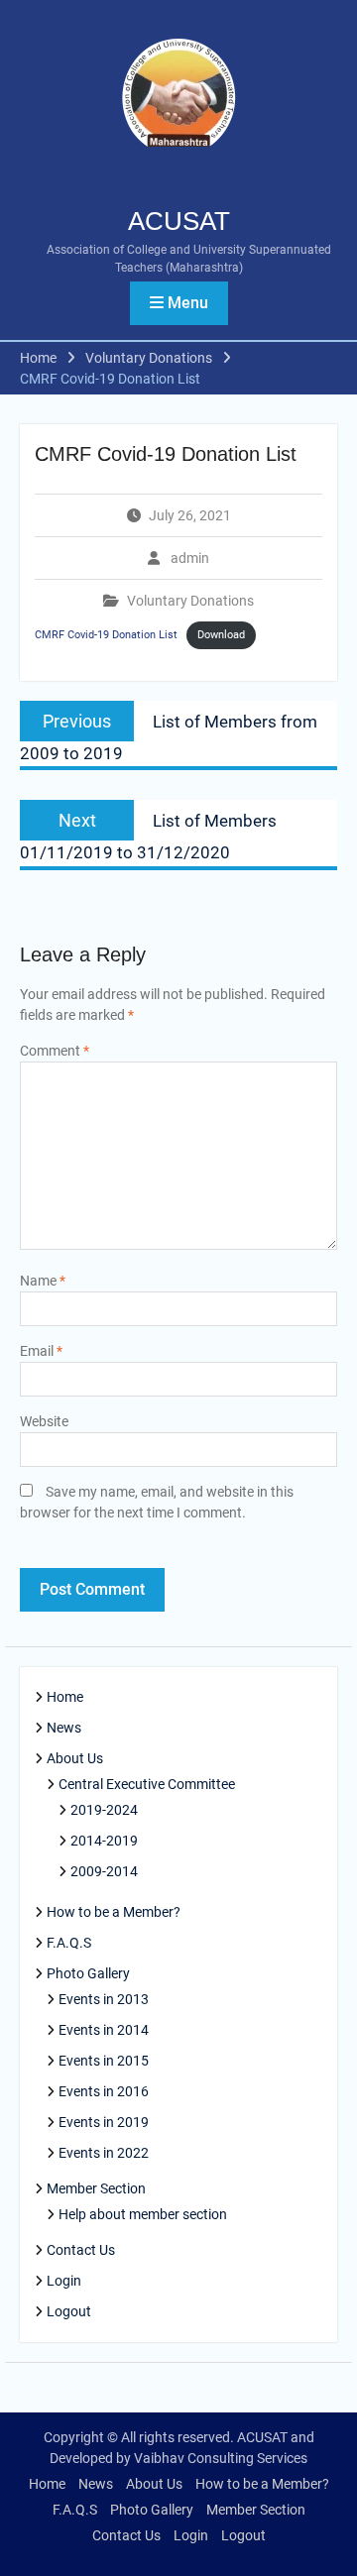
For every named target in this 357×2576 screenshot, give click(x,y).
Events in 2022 (104, 2153)
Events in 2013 (104, 1999)
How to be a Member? (114, 1912)
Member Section (96, 2188)
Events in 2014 (104, 2030)
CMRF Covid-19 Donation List (106, 635)
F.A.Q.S (69, 1943)
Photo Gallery (88, 1973)
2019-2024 (104, 1810)
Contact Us (81, 2250)
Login (64, 2281)
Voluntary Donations (190, 601)
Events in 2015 (104, 2061)
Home (65, 1697)
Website (44, 1421)
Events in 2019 (104, 2122)
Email (41, 1351)
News (64, 1728)
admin (190, 558)
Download (221, 635)
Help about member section (143, 2214)
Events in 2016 (104, 2091)
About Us (75, 1758)
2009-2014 (104, 1871)
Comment (55, 1051)
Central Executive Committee (147, 1784)
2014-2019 (104, 1841)
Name (43, 1281)
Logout (69, 2311)
